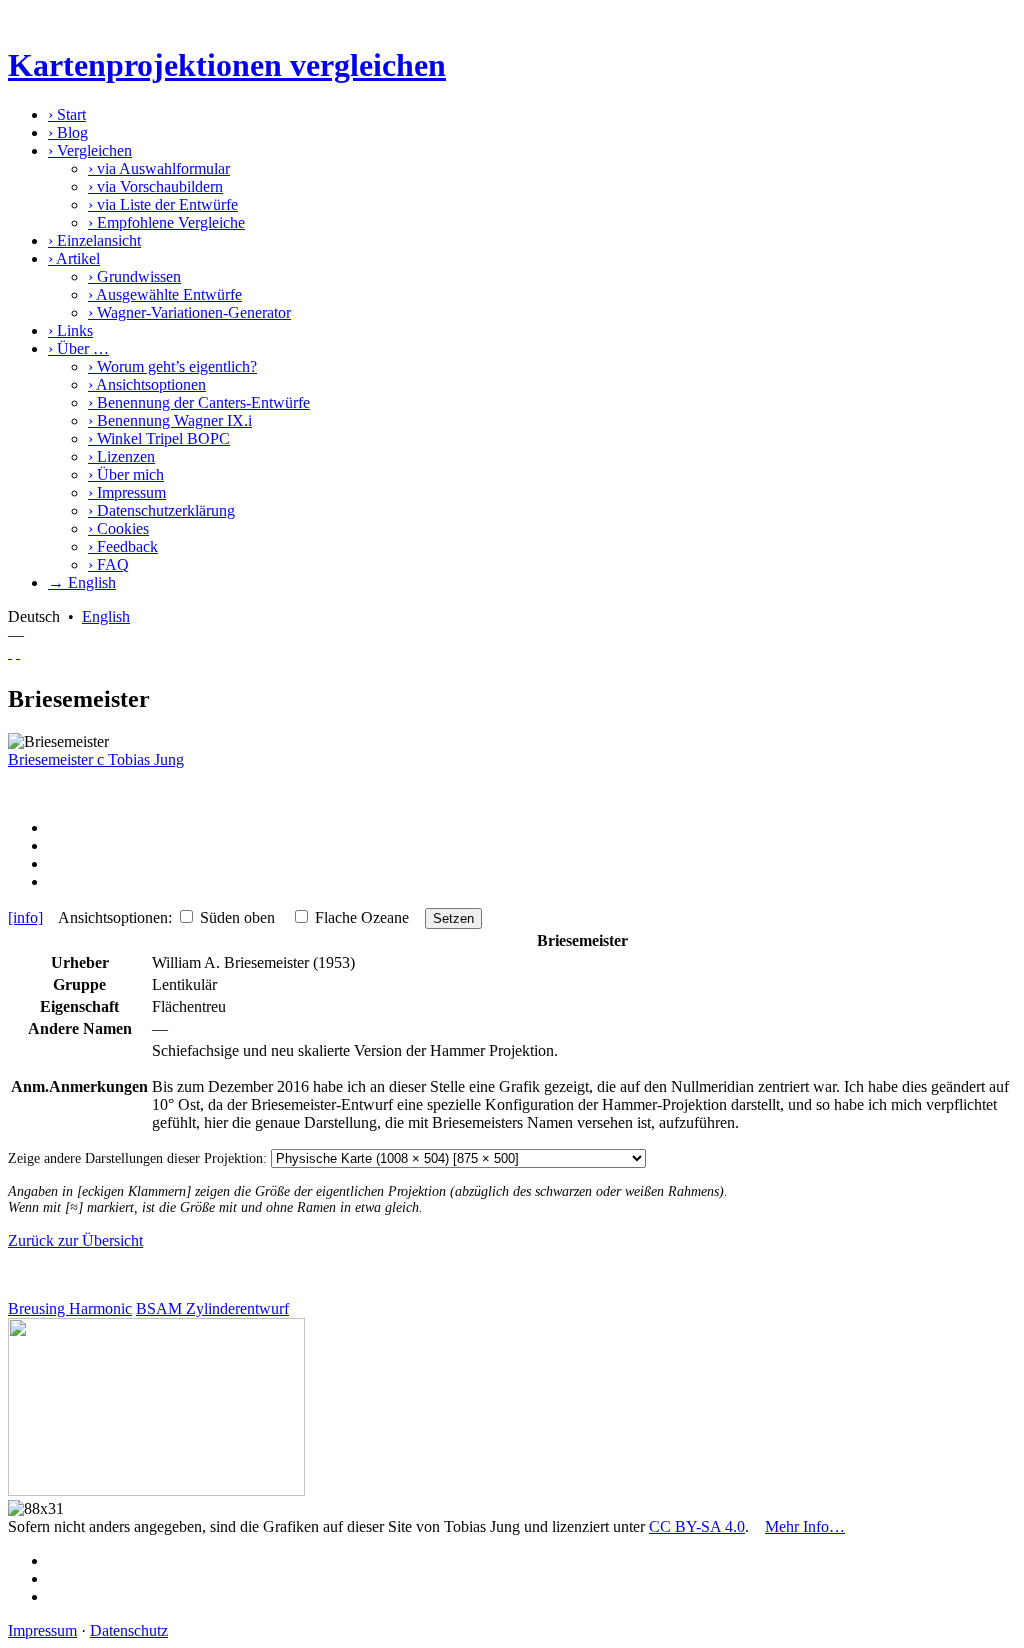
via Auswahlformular (159, 168)
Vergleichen (90, 150)
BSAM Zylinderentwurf (212, 1308)
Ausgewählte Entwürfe (165, 294)
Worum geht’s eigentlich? (172, 366)
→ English (82, 582)
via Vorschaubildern (155, 186)
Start (67, 114)
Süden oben (237, 917)
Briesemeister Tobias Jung (96, 759)
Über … (78, 348)
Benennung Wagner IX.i (170, 420)
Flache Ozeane (362, 917)
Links (70, 330)
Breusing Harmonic (70, 1308)
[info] (25, 917)
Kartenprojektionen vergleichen (227, 65)
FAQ (108, 564)
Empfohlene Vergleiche (166, 222)
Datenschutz (129, 1630)
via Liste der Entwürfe (163, 204)
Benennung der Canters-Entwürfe (199, 402)
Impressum (127, 492)
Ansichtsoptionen (147, 384)
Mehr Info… (805, 1526)
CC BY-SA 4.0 (697, 1526)
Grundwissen (134, 276)
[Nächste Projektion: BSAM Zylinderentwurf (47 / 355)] (18, 652)
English (106, 616)
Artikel (74, 258)
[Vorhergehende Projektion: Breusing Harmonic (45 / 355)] (10, 652)
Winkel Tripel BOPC (159, 438)
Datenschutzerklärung (161, 510)
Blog (68, 132)
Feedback (123, 546)
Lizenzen (121, 456)
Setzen (453, 918)
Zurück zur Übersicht (75, 1240)
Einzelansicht (94, 240)
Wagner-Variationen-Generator (189, 312)
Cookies (118, 528)
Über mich (126, 474)
